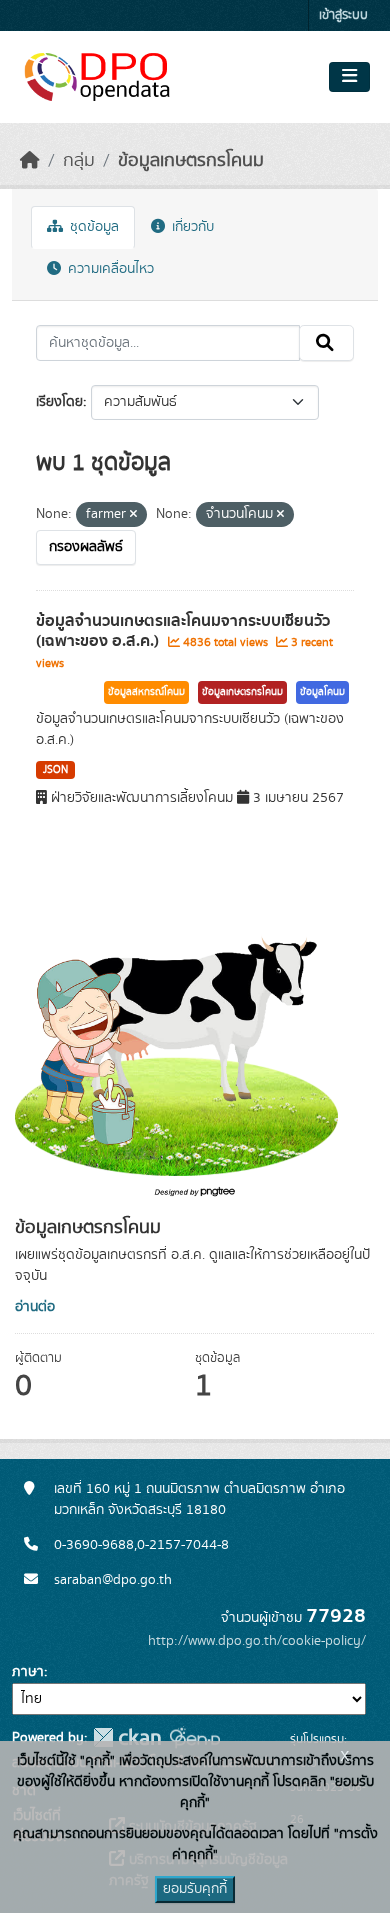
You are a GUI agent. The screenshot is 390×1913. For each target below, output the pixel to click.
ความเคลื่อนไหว (109, 269)
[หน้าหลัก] (30, 161)
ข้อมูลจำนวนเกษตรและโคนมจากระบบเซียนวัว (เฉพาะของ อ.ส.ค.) (183, 631)
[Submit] (326, 343)
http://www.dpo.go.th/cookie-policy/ (257, 1641)
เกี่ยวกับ (191, 227)
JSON (55, 770)
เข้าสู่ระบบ (343, 15)
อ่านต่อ (35, 1307)
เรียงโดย (59, 402)
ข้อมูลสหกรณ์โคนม (146, 692)
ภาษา (28, 1672)
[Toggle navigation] (349, 77)
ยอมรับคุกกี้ (195, 1889)
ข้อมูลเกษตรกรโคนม (191, 161)
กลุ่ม (79, 161)
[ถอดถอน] (133, 515)
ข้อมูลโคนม (322, 692)
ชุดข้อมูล (92, 227)
